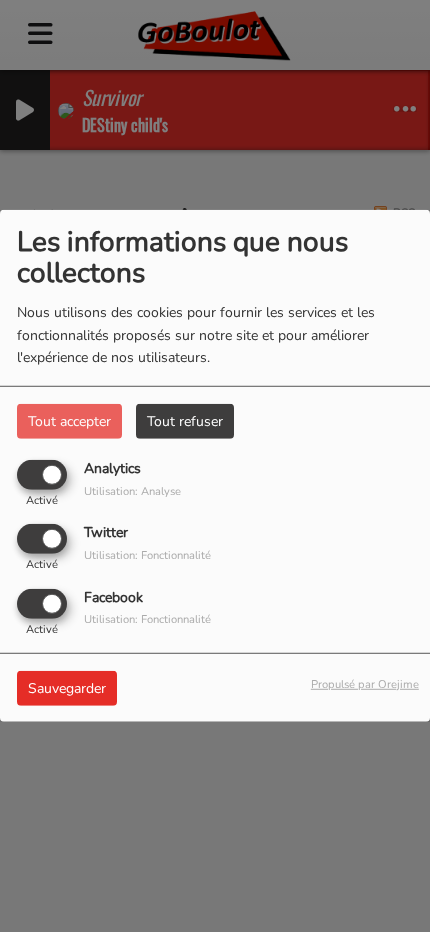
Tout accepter (69, 421)
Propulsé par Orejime (365, 683)
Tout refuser (185, 421)
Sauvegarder (67, 687)
